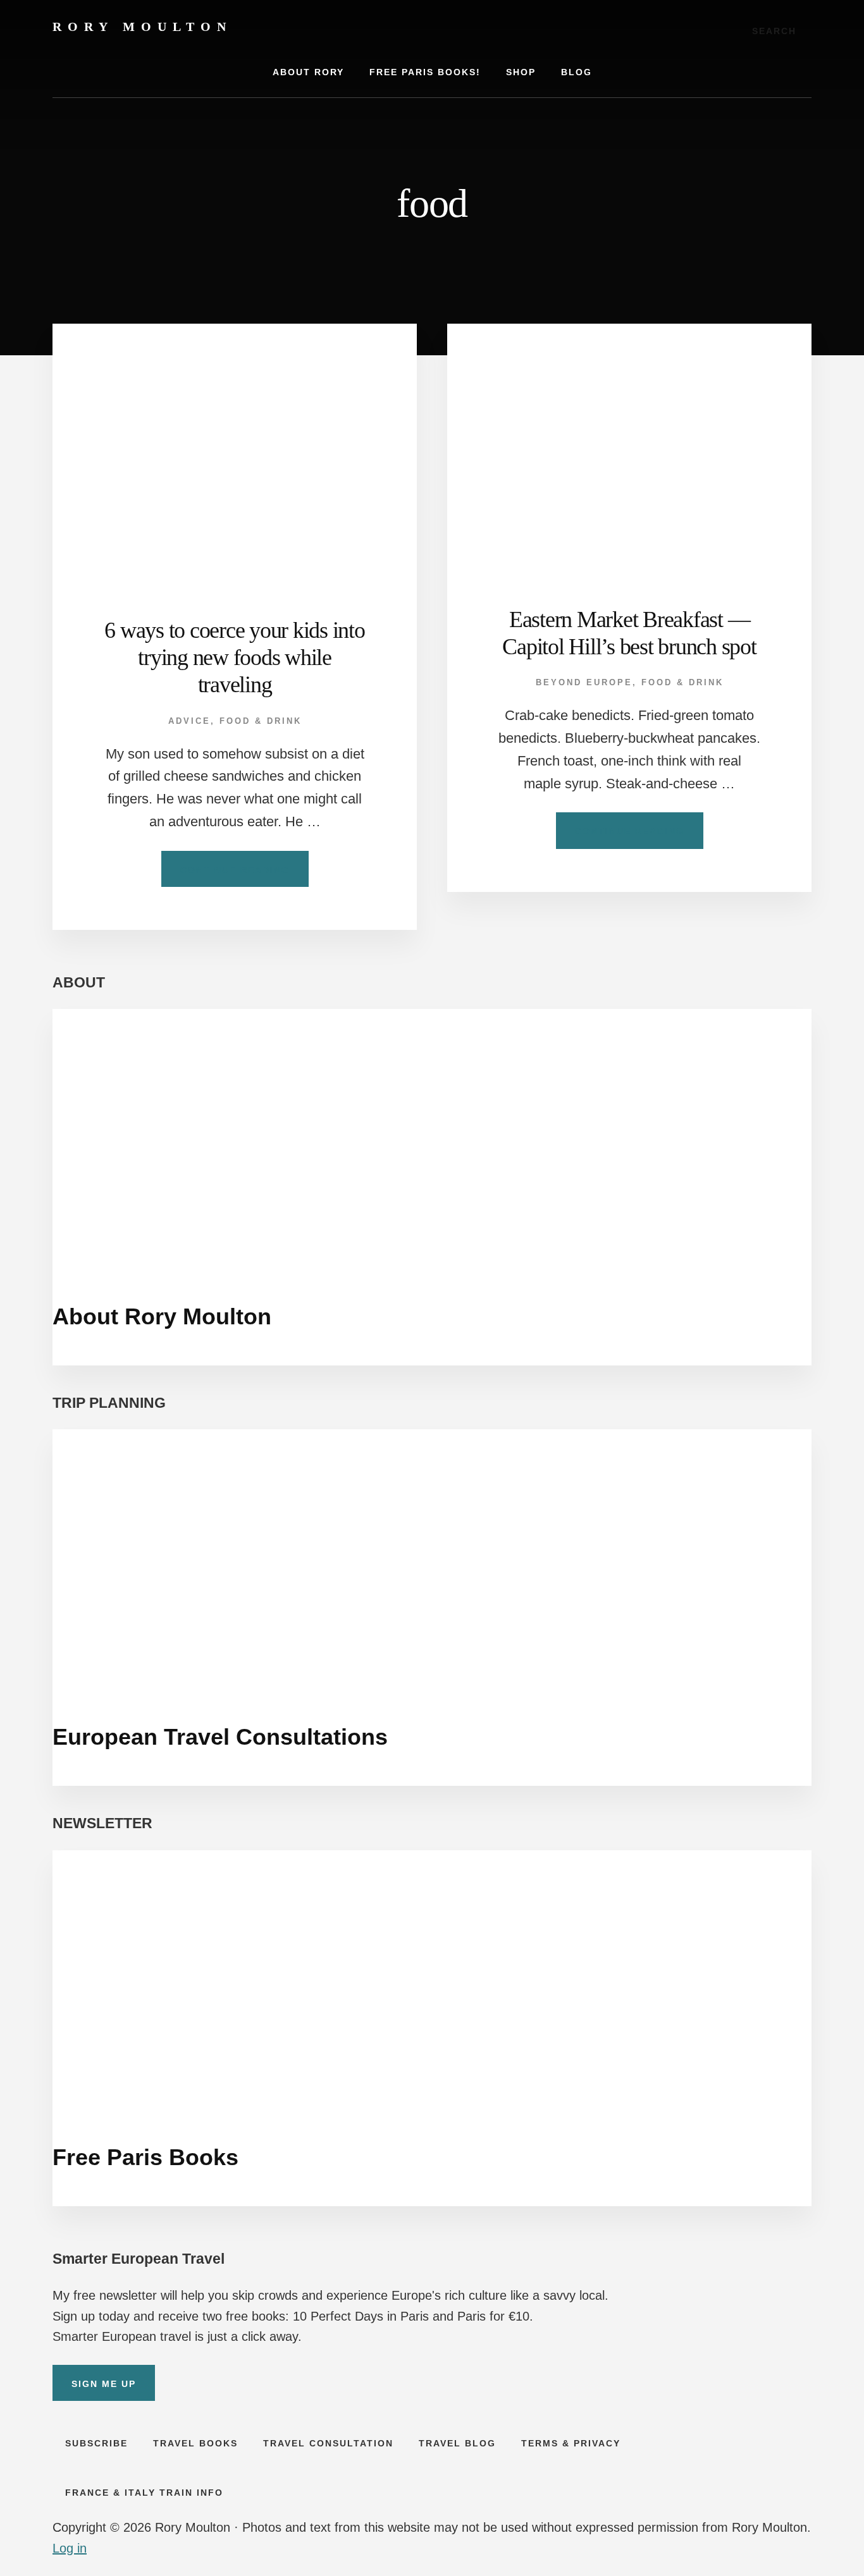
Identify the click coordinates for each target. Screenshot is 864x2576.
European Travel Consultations (220, 1737)
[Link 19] (432, 1559)
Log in (70, 2548)
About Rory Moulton (162, 1316)
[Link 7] (235, 450)
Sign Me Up (104, 2384)
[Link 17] (432, 1138)
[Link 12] (629, 445)
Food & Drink (261, 721)
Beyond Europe (584, 682)
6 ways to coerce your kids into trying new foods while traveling (234, 657)
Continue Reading (244, 876)
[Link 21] (432, 1980)
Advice (189, 721)
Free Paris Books (145, 2157)
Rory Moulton (142, 27)
